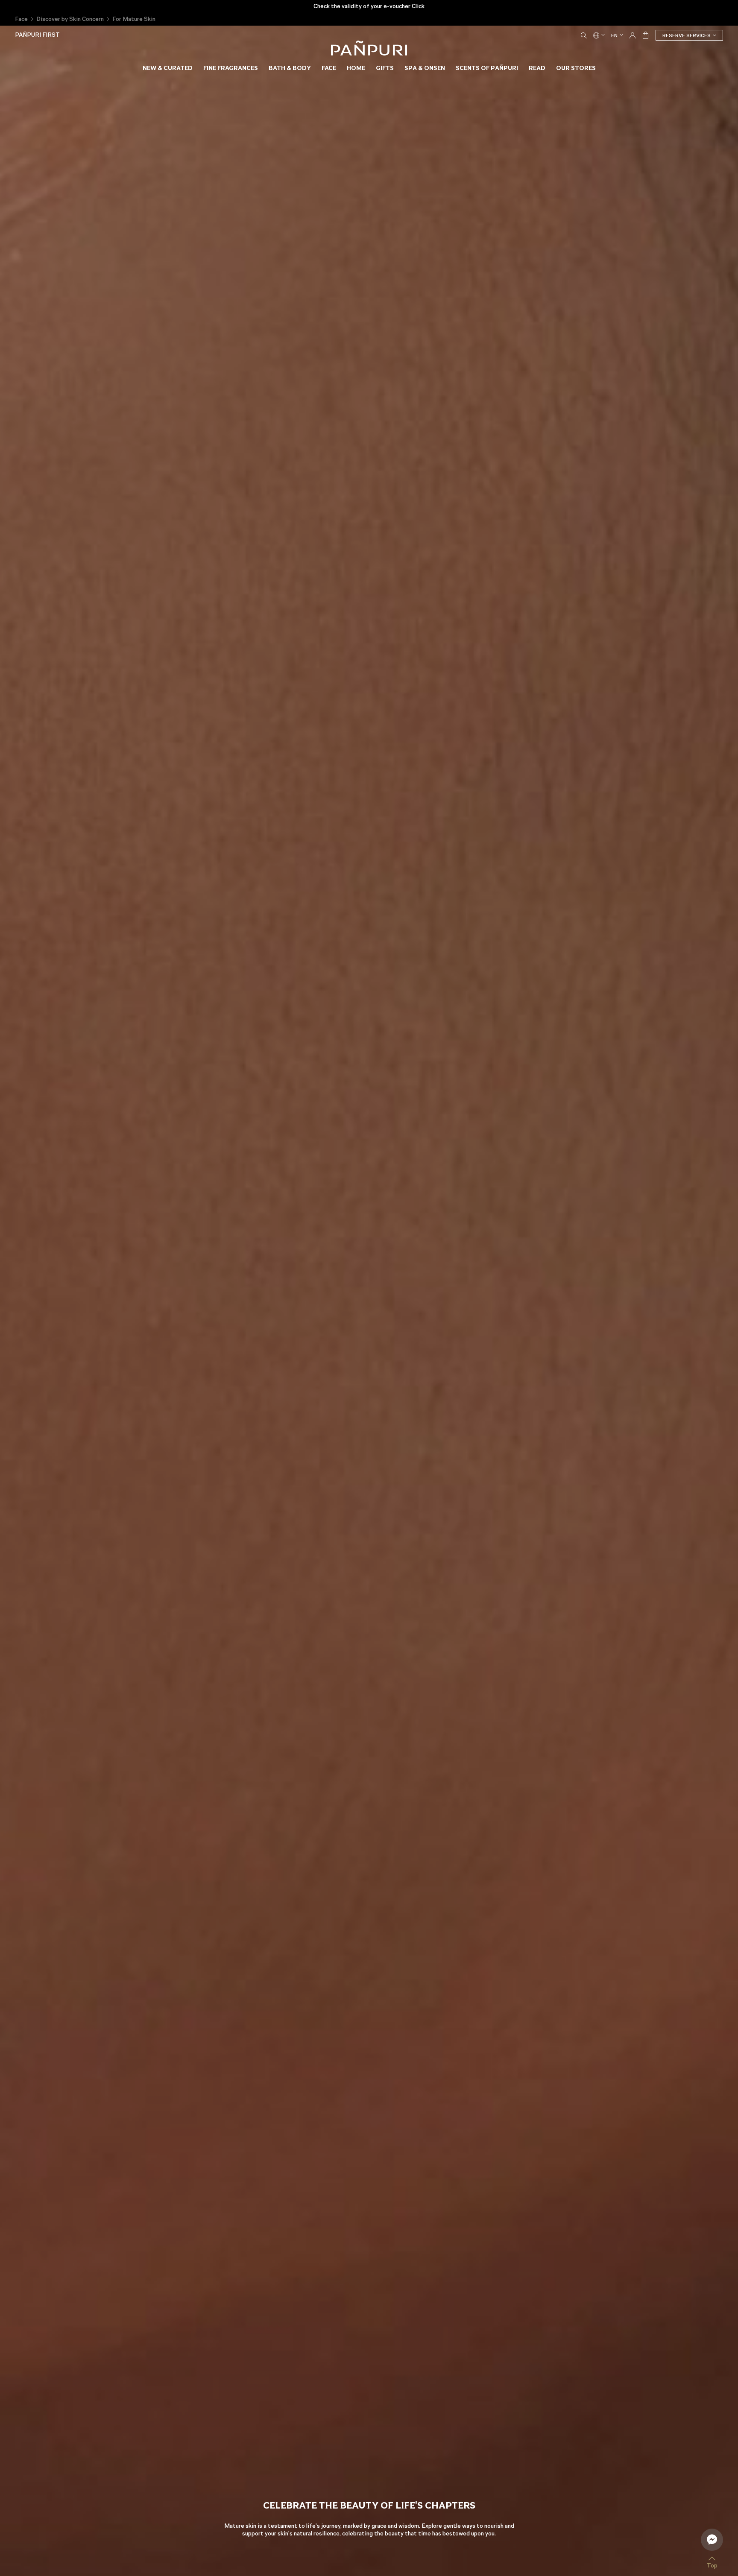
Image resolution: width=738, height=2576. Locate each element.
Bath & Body (290, 68)
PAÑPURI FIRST (37, 35)
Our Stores (576, 68)
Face (21, 19)
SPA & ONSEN (425, 68)
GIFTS (385, 68)
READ (537, 68)
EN (614, 35)
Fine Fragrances (231, 68)
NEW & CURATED (168, 68)
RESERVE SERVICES (687, 35)
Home (356, 68)
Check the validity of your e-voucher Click (369, 6)
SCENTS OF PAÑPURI (487, 68)
